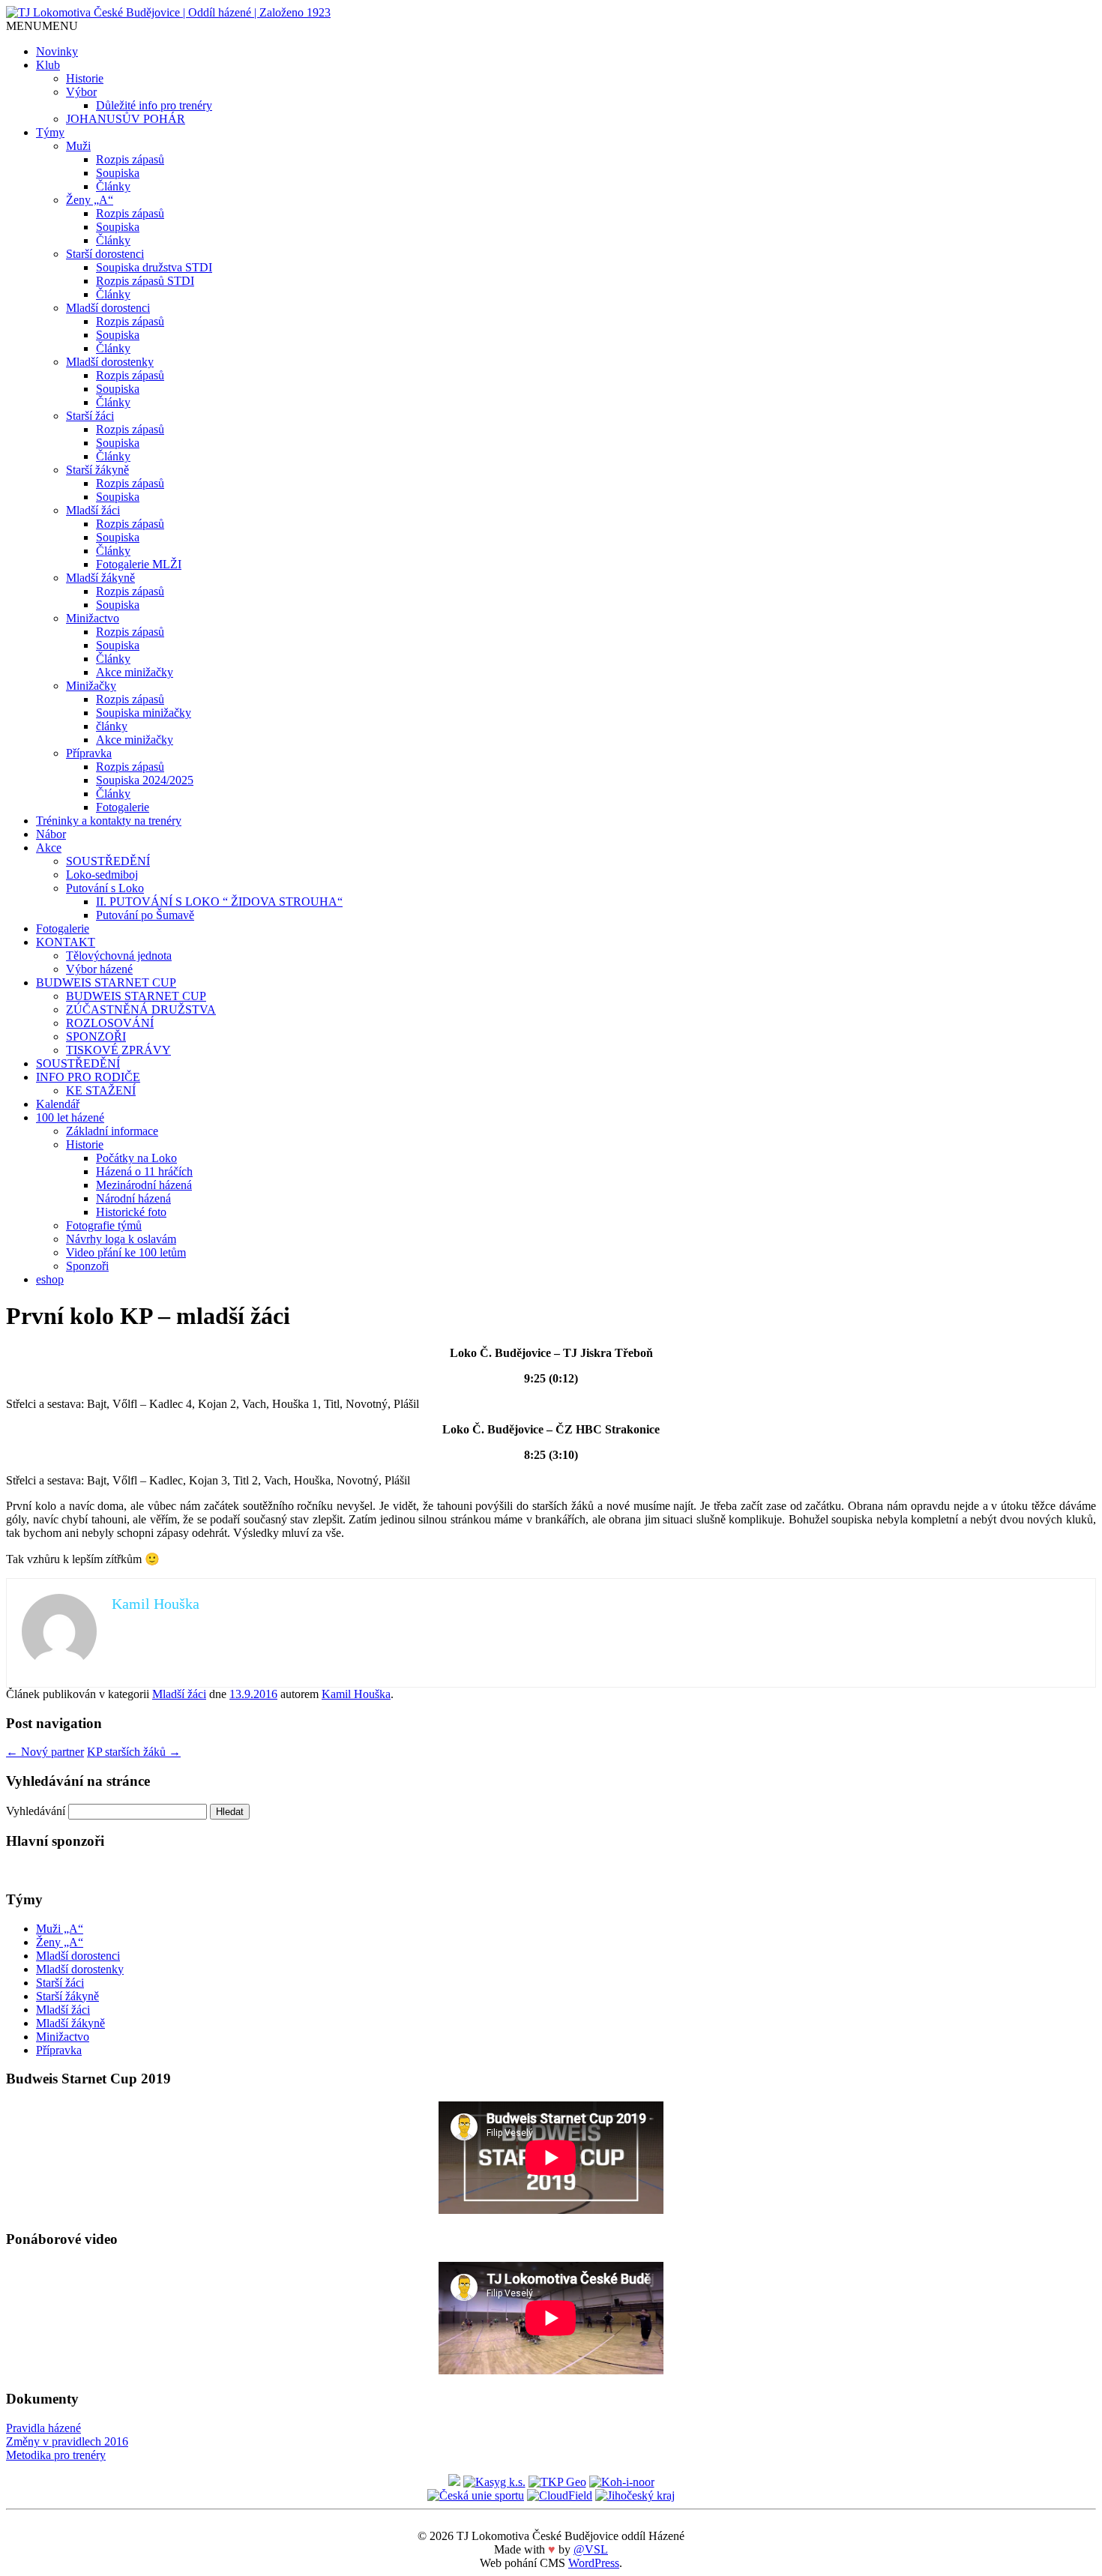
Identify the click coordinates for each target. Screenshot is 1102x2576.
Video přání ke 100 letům (126, 1252)
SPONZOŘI (96, 1036)
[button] (42, 26)
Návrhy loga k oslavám (121, 1239)
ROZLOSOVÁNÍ (110, 1023)
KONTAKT (66, 942)
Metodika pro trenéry (56, 2455)
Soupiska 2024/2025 (145, 780)
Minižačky (91, 686)
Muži (78, 146)
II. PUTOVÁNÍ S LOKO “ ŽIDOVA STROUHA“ (219, 902)
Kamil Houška (356, 1694)
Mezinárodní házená (144, 1185)
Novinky (57, 51)
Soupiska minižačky (144, 713)
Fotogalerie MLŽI (139, 564)
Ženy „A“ (90, 200)
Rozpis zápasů (130, 159)
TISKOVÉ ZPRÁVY (118, 1050)
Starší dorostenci (105, 254)
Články (113, 186)
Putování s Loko (105, 888)
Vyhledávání (36, 1811)
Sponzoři (87, 1266)
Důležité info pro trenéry (154, 105)
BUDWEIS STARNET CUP (106, 982)
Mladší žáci (93, 510)
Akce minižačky (135, 672)
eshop (50, 1279)
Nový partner (45, 1752)
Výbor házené (99, 969)
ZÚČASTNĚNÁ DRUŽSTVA (141, 1009)
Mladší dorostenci (108, 308)
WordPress (594, 2563)
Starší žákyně (97, 470)
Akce (49, 848)
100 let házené (70, 1117)
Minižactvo (93, 618)
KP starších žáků (134, 1752)
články (112, 726)
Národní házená (133, 1198)
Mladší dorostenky (110, 362)
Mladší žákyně (100, 578)
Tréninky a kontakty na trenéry (109, 821)
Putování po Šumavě (145, 915)
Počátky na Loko (136, 1158)
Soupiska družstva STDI (154, 267)
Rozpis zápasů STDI (145, 281)
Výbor (81, 92)
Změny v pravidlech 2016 (67, 2441)
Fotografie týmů (104, 1225)
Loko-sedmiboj (102, 875)
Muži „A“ (60, 1929)
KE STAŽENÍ (101, 1090)
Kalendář (58, 1104)
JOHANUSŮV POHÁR (126, 119)
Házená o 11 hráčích (144, 1171)
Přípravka (89, 753)
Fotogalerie (123, 807)
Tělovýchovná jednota (119, 956)
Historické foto (131, 1212)
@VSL (591, 2549)
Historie (85, 78)
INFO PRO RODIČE (88, 1077)
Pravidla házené (43, 2428)
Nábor (51, 834)
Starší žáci (90, 416)
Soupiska (118, 173)
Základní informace (112, 1131)
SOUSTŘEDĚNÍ (108, 861)
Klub (48, 65)
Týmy (50, 132)
